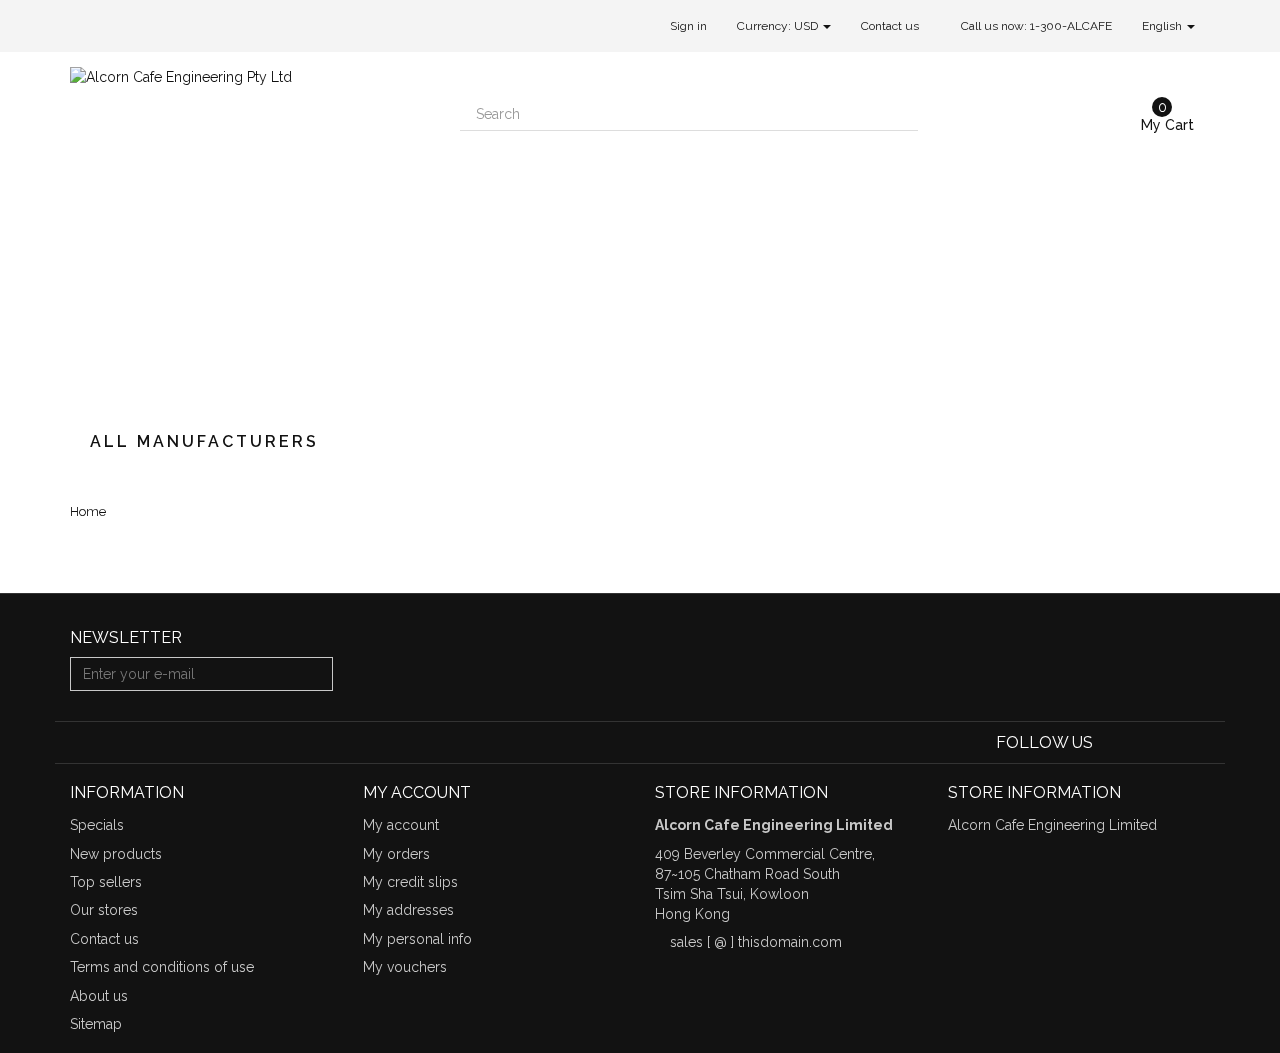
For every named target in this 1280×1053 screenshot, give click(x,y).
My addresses (408, 910)
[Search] (901, 114)
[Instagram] (1197, 743)
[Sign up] (315, 674)
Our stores (104, 910)
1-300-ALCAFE (1071, 26)
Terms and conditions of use (162, 967)
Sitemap (96, 1024)
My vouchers (405, 967)
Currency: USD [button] (779, 26)
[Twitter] (1140, 743)
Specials (97, 825)
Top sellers (106, 882)
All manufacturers (204, 441)
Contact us (890, 26)
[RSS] (1170, 743)
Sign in (688, 26)
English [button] (1163, 26)
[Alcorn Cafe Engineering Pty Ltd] (250, 231)
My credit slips (410, 882)
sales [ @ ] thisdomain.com (756, 942)
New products (116, 854)
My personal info (417, 939)
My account (401, 825)
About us (99, 996)
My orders (396, 854)
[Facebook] (1111, 743)
